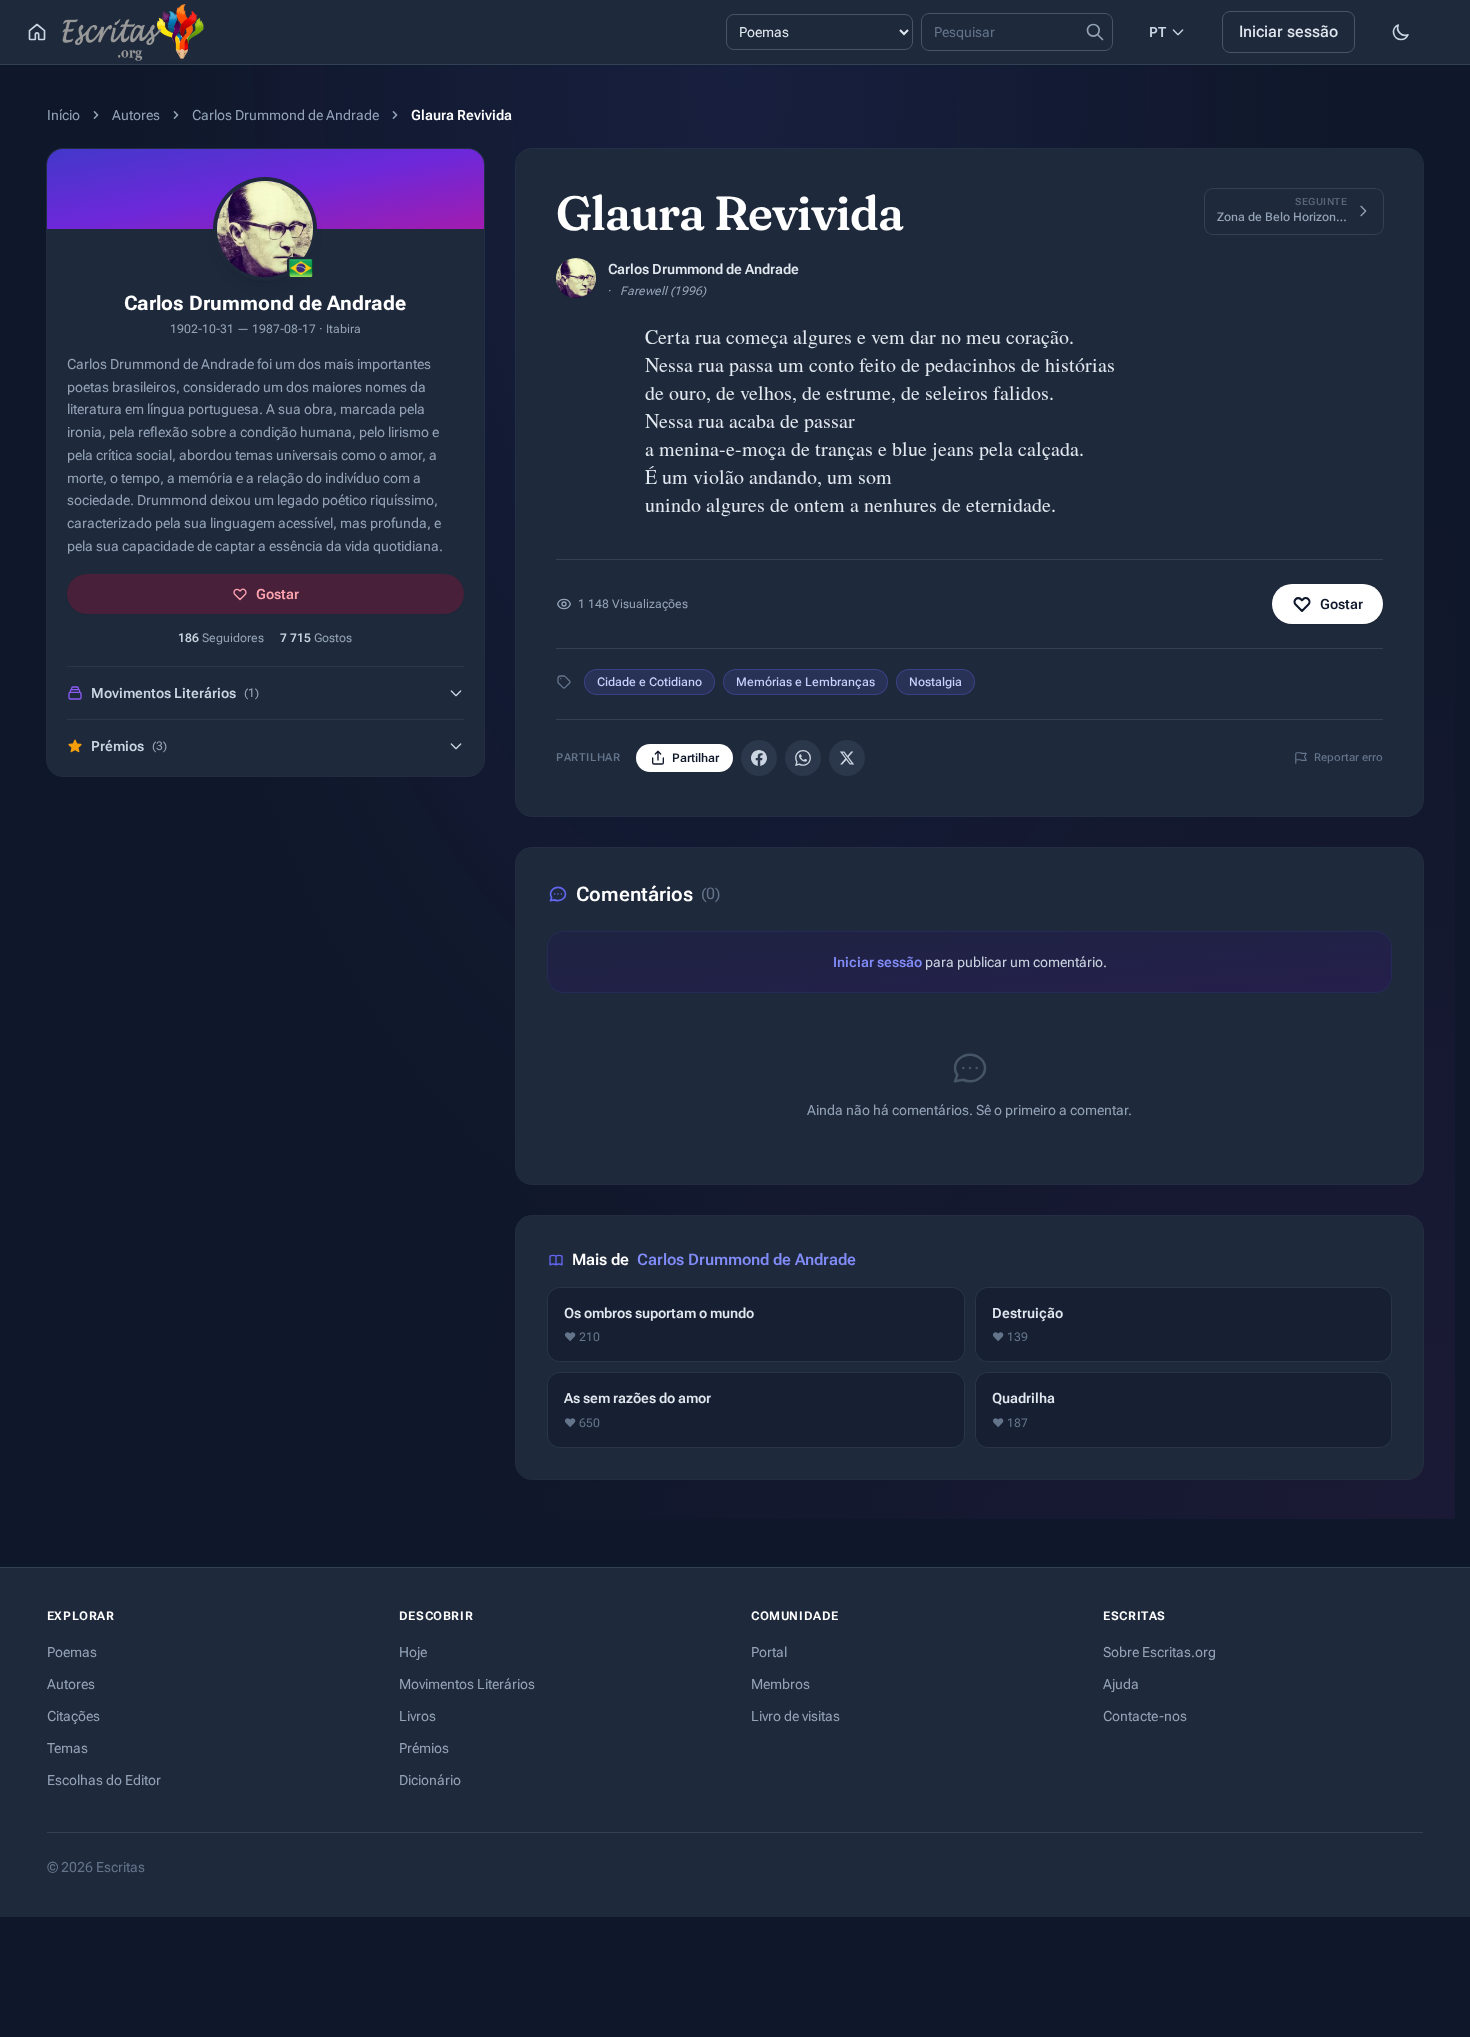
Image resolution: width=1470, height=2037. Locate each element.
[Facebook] (759, 758)
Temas (67, 1748)
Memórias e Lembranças (805, 682)
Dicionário (430, 1780)
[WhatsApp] (803, 758)
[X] (847, 758)
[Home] (37, 32)
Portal (769, 1652)
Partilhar (695, 758)
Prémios (424, 1748)
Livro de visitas (795, 1716)
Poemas (72, 1652)
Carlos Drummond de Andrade (285, 115)
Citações (73, 1716)
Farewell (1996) (663, 291)
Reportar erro (1348, 757)
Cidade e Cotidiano (649, 682)
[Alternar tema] (1401, 32)
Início (63, 115)
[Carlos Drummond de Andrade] (576, 278)
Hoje (413, 1652)
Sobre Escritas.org (1159, 1652)
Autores (136, 115)
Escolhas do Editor (104, 1780)
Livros (417, 1716)
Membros (780, 1684)
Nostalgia (935, 682)
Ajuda (1121, 1684)
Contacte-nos (1145, 1716)
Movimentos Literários (467, 1684)
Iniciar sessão (1288, 31)
